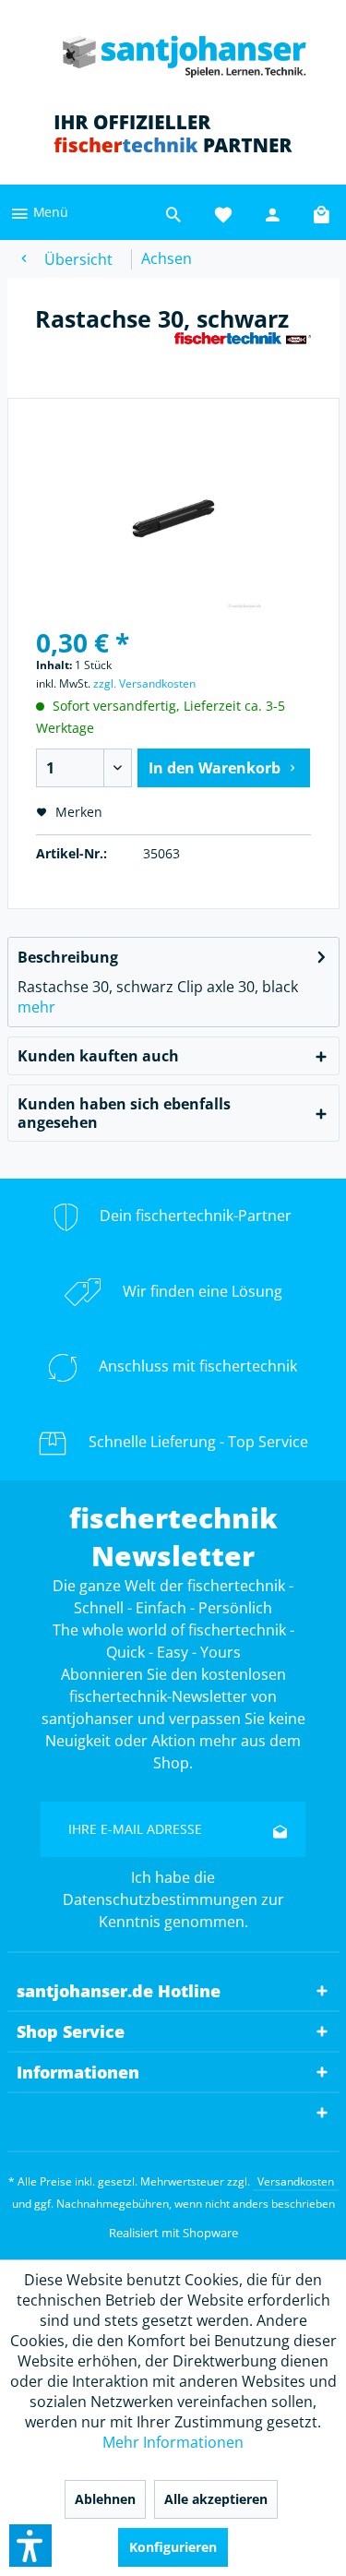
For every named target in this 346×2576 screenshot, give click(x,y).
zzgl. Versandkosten (144, 683)
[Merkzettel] (223, 212)
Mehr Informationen (173, 2442)
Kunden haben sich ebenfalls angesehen (124, 1113)
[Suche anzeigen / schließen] (173, 212)
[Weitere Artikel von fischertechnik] (243, 347)
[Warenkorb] (323, 212)
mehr (36, 1007)
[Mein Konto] (273, 212)
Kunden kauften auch (98, 1056)
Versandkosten (296, 2181)
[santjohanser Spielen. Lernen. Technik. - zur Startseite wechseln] (173, 51)
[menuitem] (39, 212)
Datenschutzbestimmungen (160, 1899)
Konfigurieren (173, 2547)
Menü (49, 212)
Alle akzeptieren (216, 2499)
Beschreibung (68, 957)
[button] (30, 2546)
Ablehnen (105, 2499)
